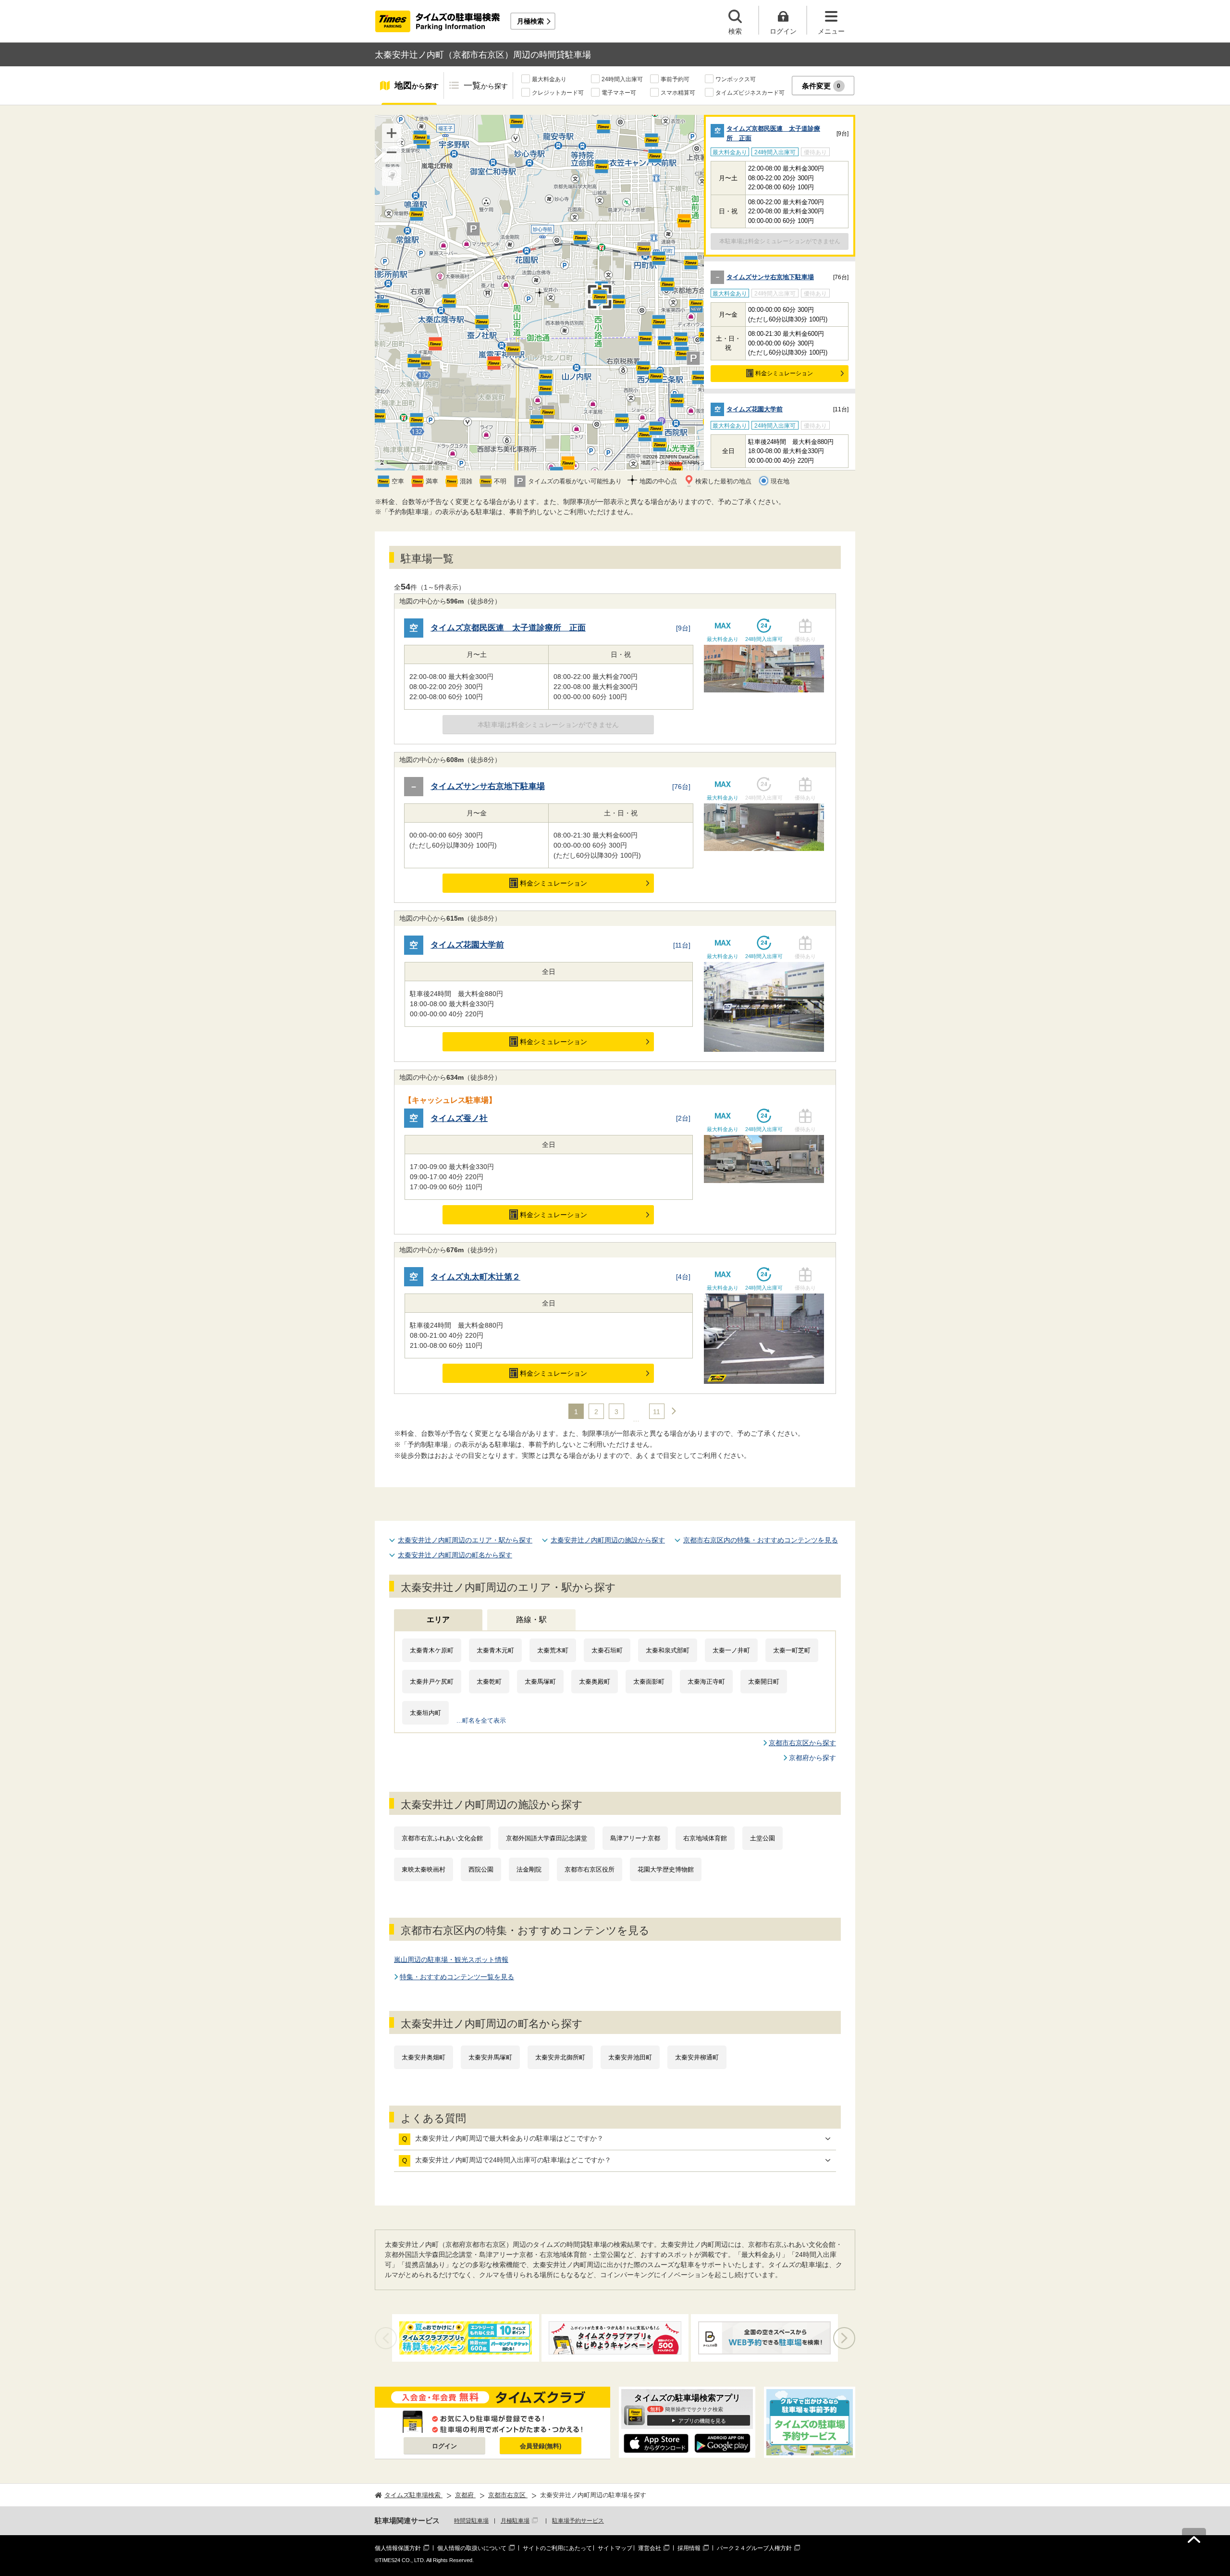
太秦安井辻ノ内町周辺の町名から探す (455, 1555)
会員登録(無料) (541, 2446)
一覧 (486, 86)
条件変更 (821, 86)
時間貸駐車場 (471, 2521)
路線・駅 (531, 1620)
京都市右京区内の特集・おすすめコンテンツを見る (761, 1540)
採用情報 (689, 2548)
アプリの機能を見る (702, 2421)
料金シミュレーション (784, 373)
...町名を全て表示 (481, 1720)
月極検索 (530, 21)
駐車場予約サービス (578, 2521)
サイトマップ (615, 2548)
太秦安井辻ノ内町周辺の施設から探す (608, 1540)
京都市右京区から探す (802, 1743)
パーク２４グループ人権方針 (754, 2548)
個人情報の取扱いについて (472, 2548)
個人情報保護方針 (398, 2548)
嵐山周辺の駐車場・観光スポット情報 (451, 1960)
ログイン (444, 2446)
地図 (417, 86)
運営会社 (650, 2548)
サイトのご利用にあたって (557, 2548)
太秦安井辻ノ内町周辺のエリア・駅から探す (465, 1540)
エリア (438, 1620)
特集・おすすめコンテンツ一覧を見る (457, 1977)
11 (657, 1412)
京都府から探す (812, 1758)
